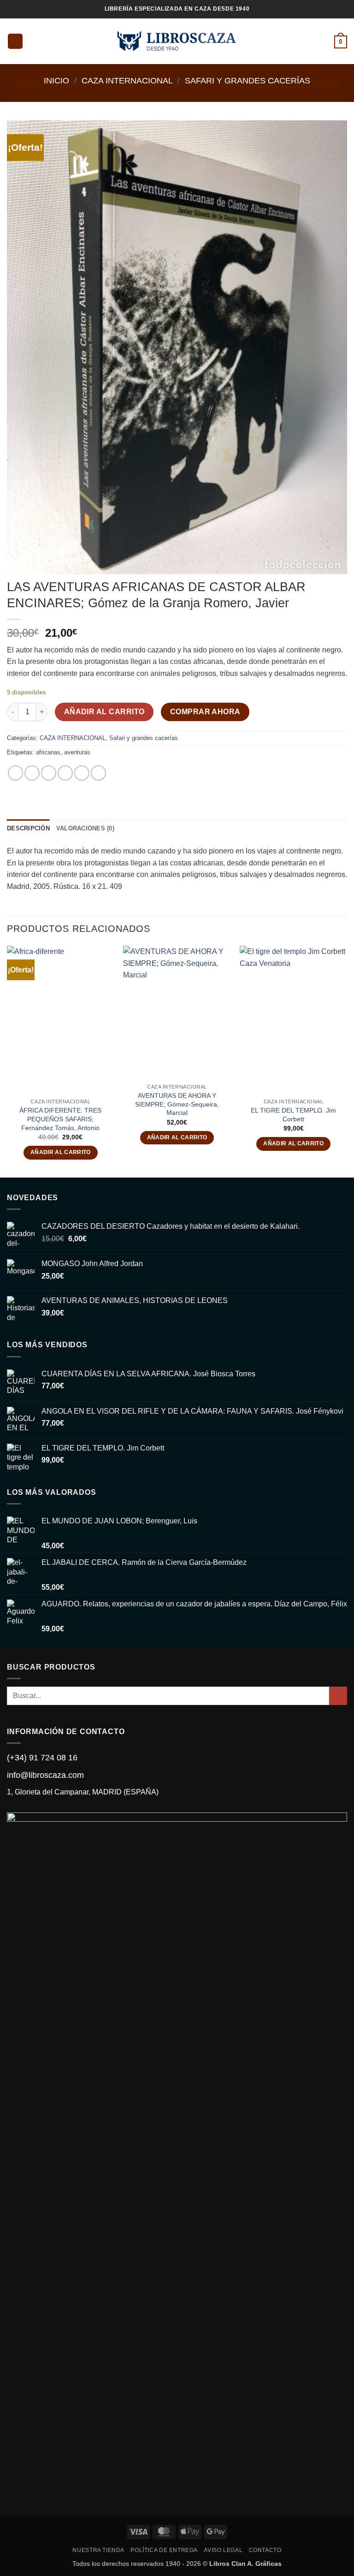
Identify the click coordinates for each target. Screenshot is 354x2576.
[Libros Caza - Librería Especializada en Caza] (177, 41)
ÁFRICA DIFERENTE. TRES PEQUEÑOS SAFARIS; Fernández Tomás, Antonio (60, 1119)
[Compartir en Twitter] (49, 773)
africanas (48, 752)
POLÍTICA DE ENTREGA (164, 2550)
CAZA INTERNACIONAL (127, 80)
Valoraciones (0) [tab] (85, 828)
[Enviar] (338, 1696)
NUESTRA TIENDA (98, 2550)
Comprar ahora (205, 712)
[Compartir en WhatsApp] (15, 773)
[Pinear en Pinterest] (82, 773)
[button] (15, 41)
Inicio (56, 80)
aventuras (77, 752)
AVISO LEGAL (223, 2550)
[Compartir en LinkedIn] (98, 773)
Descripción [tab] (28, 828)
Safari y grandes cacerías (248, 80)
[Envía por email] (65, 773)
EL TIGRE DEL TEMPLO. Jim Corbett (293, 1115)
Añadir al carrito (104, 712)
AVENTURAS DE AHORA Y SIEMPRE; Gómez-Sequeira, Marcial (177, 1104)
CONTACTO (265, 2550)
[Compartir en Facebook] (32, 773)
